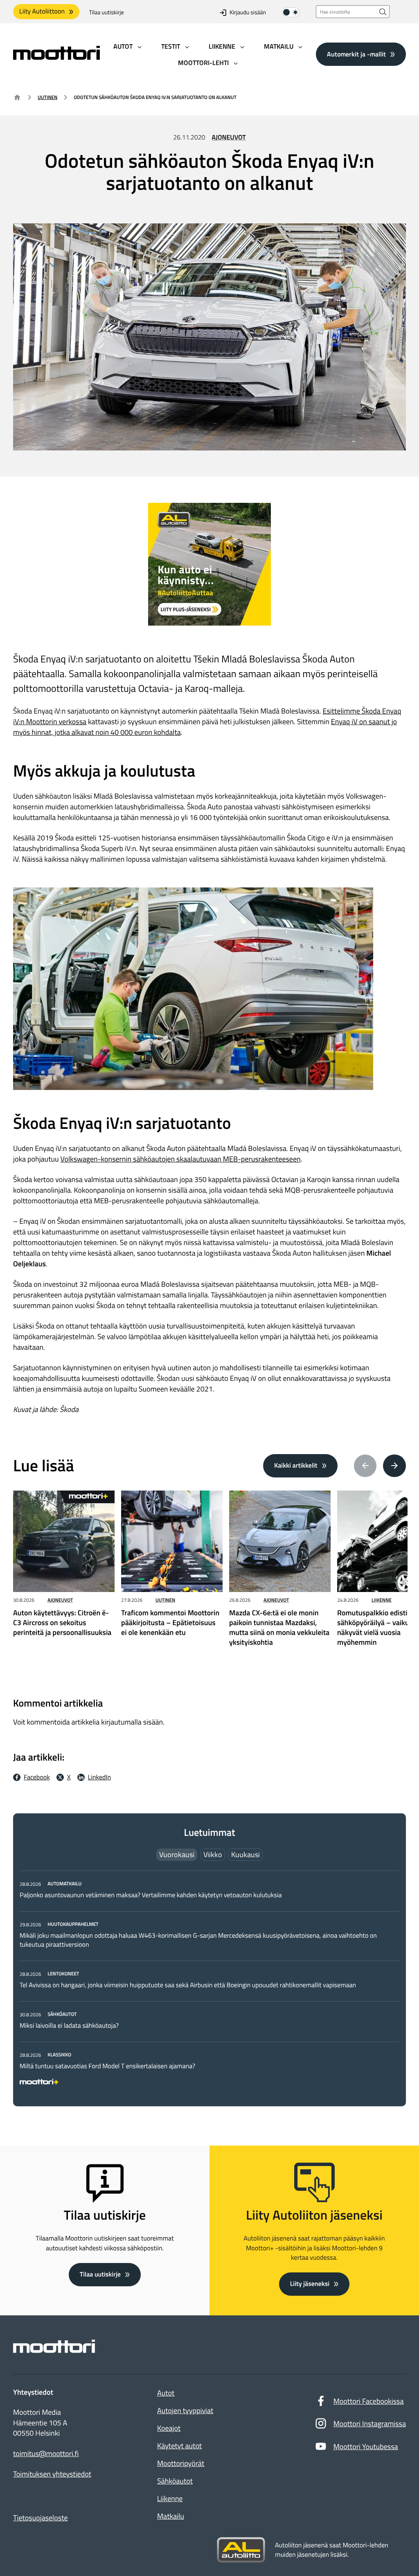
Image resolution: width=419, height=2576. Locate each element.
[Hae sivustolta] (383, 12)
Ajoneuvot (229, 137)
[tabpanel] (209, 1981)
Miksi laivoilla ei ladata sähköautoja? (69, 2026)
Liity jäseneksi (310, 2284)
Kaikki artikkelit (296, 1466)
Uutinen (47, 97)
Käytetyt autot (179, 2446)
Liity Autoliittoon (42, 11)
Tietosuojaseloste (41, 2518)
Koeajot (169, 2428)
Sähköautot (175, 2481)
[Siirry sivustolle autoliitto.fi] (241, 2550)
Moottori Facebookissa (369, 2401)
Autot (166, 2393)
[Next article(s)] (394, 1466)
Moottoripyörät (181, 2463)
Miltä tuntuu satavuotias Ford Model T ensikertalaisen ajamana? (107, 2066)
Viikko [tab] (213, 1854)
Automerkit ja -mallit (356, 54)
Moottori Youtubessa (366, 2447)
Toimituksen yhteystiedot (52, 2474)
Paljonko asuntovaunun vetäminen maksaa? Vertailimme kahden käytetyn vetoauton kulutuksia (151, 1895)
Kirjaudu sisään (248, 12)
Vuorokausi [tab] (177, 1854)
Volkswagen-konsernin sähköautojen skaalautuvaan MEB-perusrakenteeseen (181, 1159)
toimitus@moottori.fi (46, 2454)
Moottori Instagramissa (370, 2424)
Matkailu (171, 2516)
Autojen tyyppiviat (185, 2410)
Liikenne (382, 1600)
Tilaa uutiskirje (107, 12)
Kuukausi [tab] (246, 1854)
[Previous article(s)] (365, 1466)
